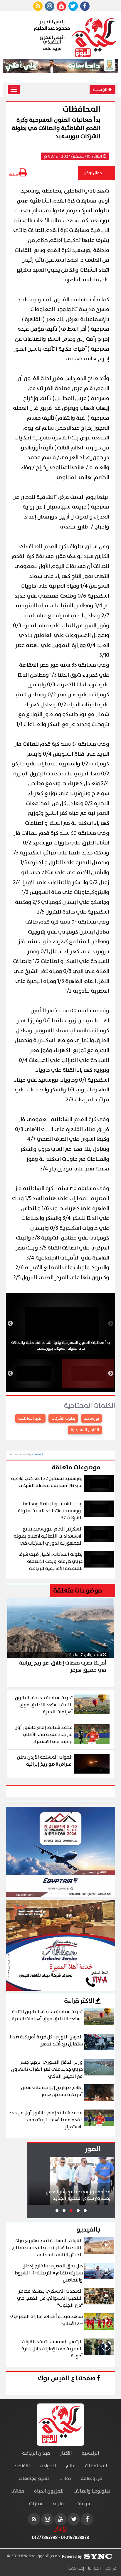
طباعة (14, 175)
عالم (70, 2466)
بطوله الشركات (63, 1419)
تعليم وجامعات (34, 2479)
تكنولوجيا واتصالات (92, 2491)
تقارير (65, 2479)
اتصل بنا (94, 2568)
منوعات (84, 2504)
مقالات (17, 2491)
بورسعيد (91, 1419)
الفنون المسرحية (85, 1430)
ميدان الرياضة (36, 2453)
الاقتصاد (22, 2466)
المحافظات (96, 2466)
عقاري (60, 2504)
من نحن (110, 2568)
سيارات (36, 2504)
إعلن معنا (76, 2568)
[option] (60, 1324)
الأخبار (66, 2453)
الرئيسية (101, 90)
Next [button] (10, 1324)
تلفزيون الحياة (49, 2491)
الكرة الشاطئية (30, 1419)
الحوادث (48, 2466)
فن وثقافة (92, 2479)
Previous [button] (111, 1324)
